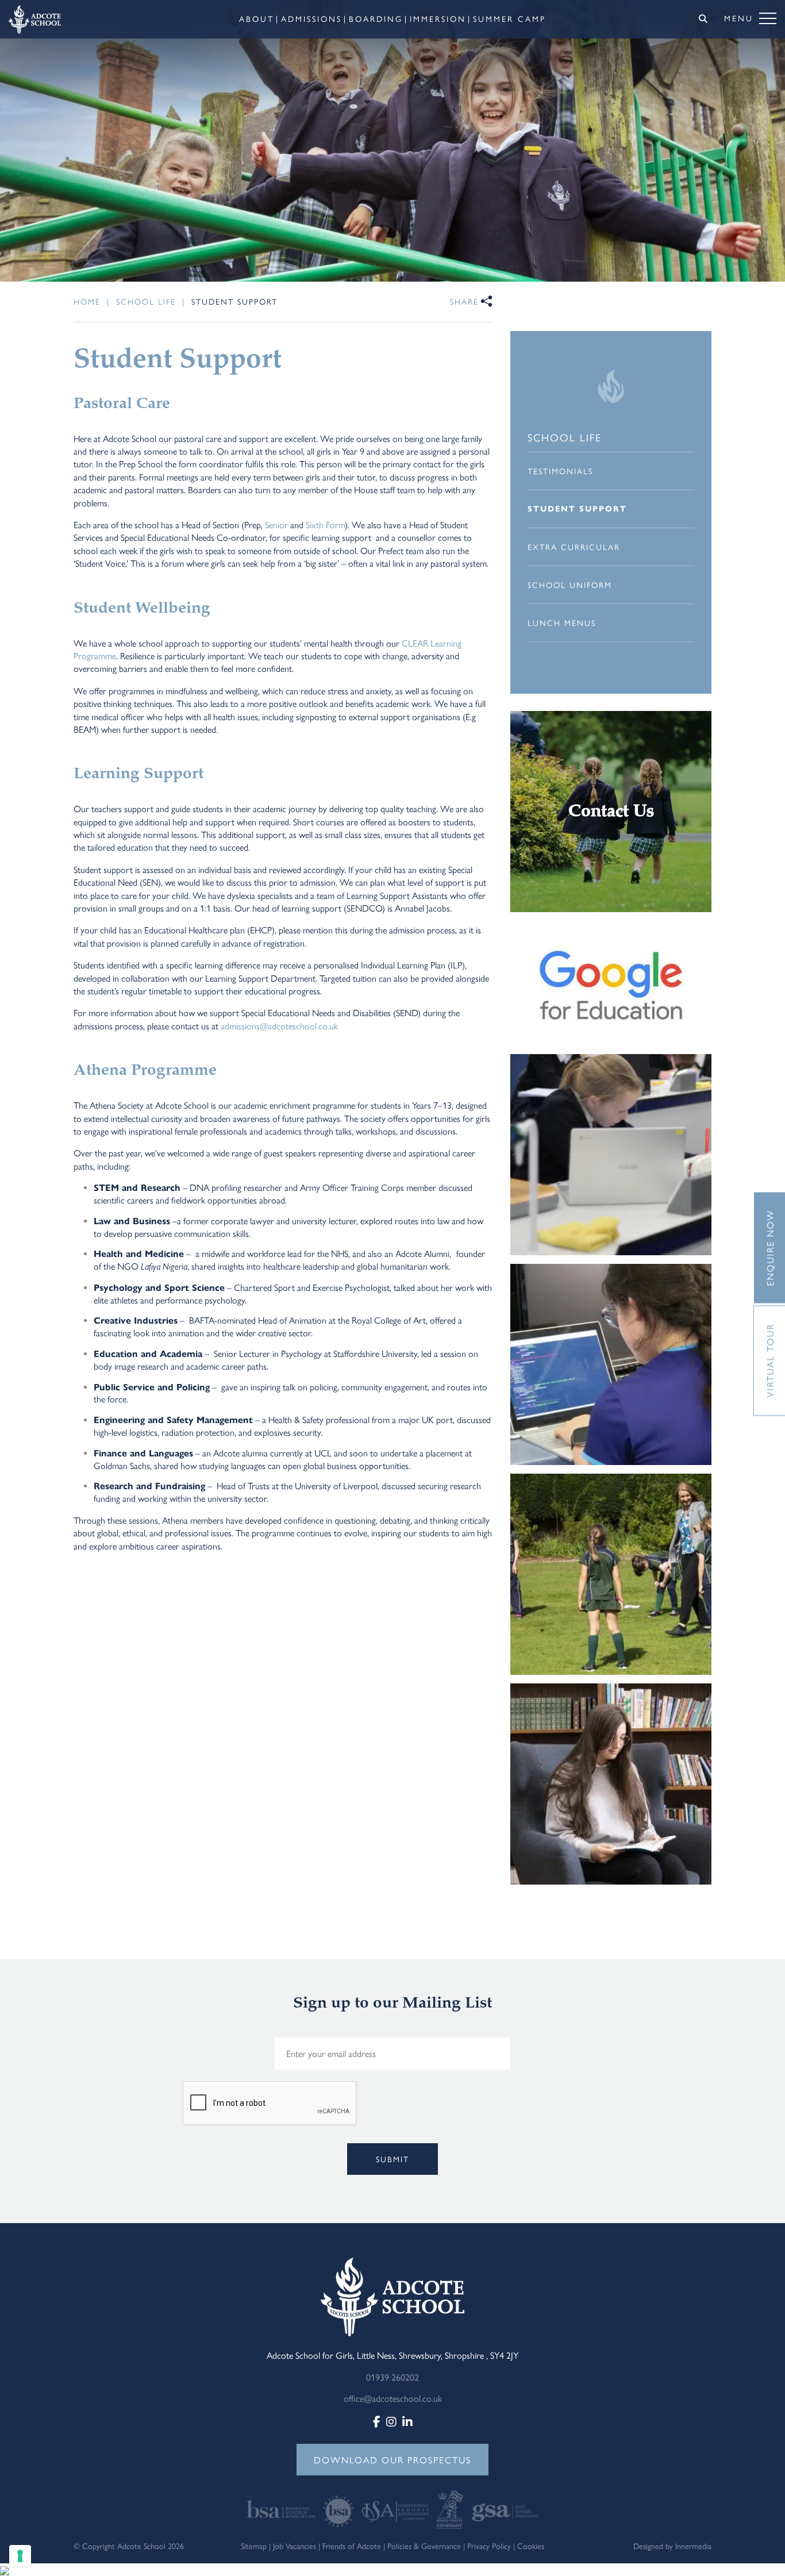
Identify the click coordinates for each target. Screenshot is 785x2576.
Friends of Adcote (352, 2546)
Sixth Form (325, 524)
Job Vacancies (295, 2546)
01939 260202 (392, 2377)
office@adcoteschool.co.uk (393, 2398)
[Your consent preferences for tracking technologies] (20, 2556)
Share (464, 301)
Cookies (531, 2546)
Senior (276, 524)
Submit (392, 2159)
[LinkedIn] (407, 2421)
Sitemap (254, 2546)
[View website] (282, 2508)
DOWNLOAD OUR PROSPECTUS (392, 2460)
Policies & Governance (424, 2546)
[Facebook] (377, 2421)
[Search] (703, 18)
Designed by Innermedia (672, 2546)
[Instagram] (391, 2421)
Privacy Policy (489, 2546)
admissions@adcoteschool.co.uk (280, 1026)
